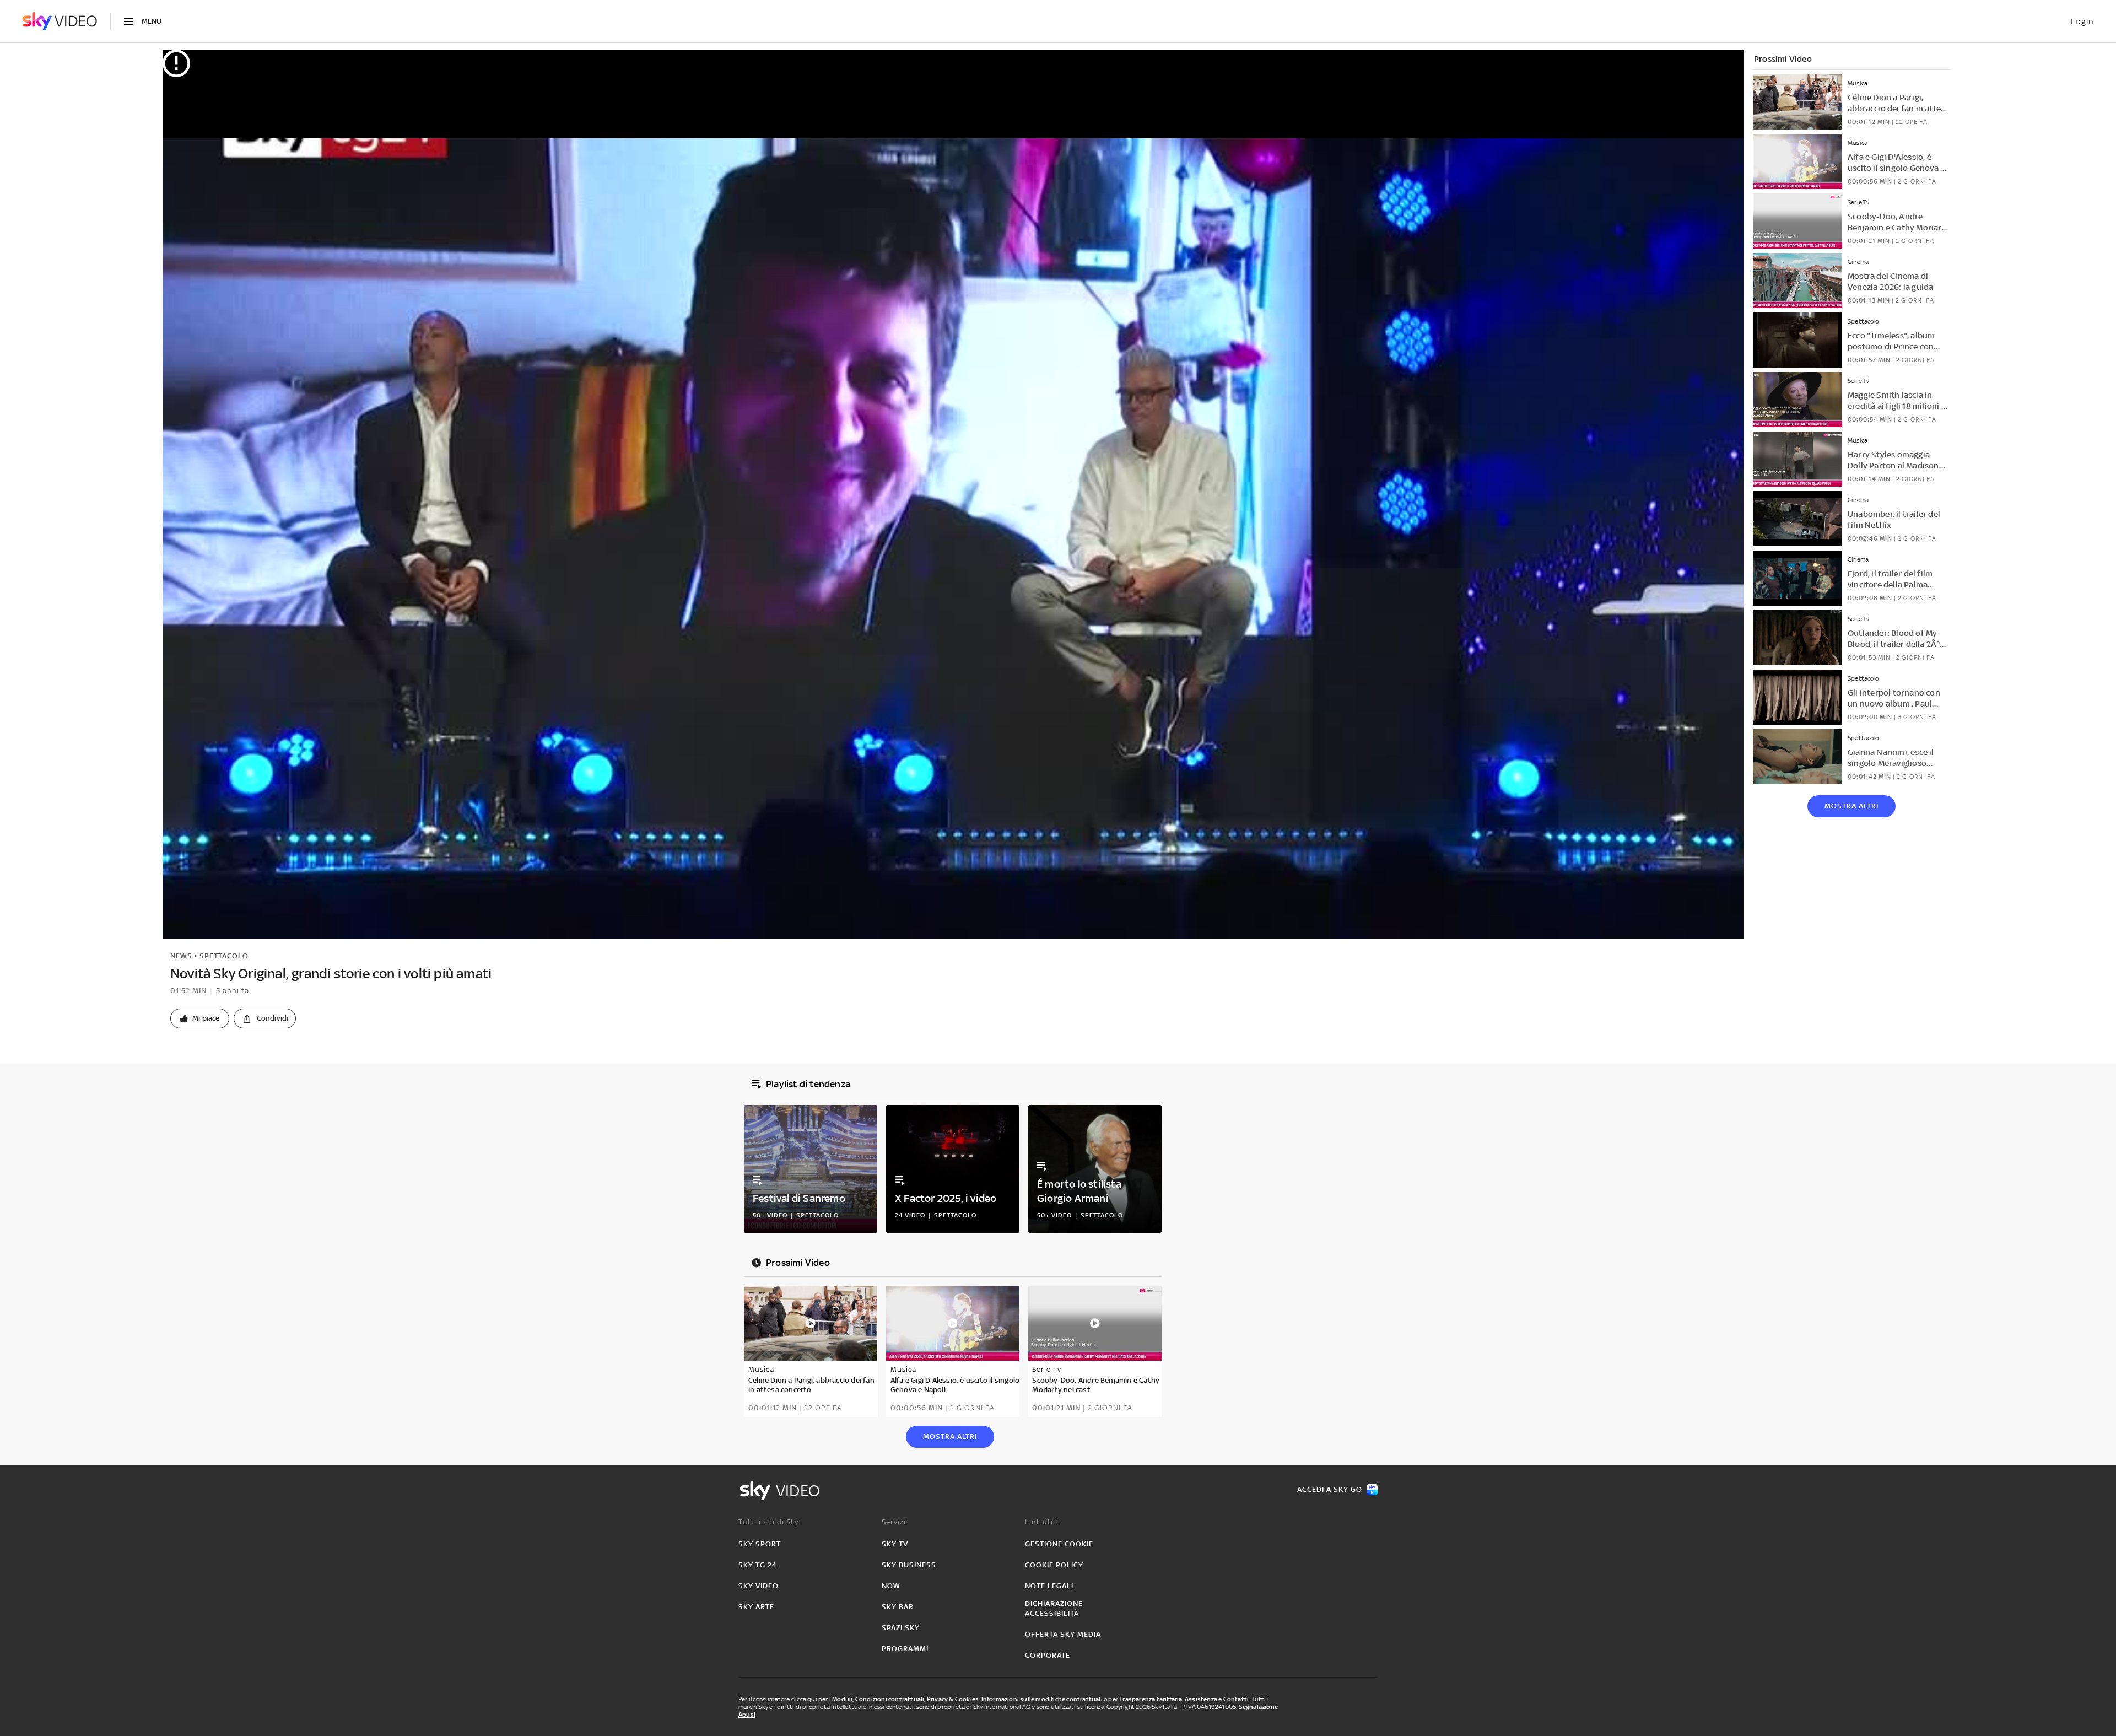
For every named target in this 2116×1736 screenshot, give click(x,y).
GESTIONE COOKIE (1059, 1544)
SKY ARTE (756, 1607)
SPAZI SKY (901, 1628)
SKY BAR (898, 1607)
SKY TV (895, 1544)
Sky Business (909, 1565)
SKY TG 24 (758, 1565)
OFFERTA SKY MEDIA (1063, 1634)
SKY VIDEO (759, 1586)
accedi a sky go (1330, 1489)
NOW (891, 1586)
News (181, 956)
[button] (200, 1018)
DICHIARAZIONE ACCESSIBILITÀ (1054, 1608)
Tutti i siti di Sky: (770, 1522)
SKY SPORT (760, 1544)
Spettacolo (224, 956)
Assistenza (1201, 1699)
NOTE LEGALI (1049, 1586)
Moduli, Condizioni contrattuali (878, 1699)
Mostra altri (1851, 806)
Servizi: (895, 1522)
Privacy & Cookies (953, 1699)
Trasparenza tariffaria (1151, 1699)
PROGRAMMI (905, 1649)
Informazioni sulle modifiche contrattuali (1042, 1699)
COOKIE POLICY (1054, 1565)
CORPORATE (1048, 1655)
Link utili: (1042, 1522)
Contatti (1236, 1699)
